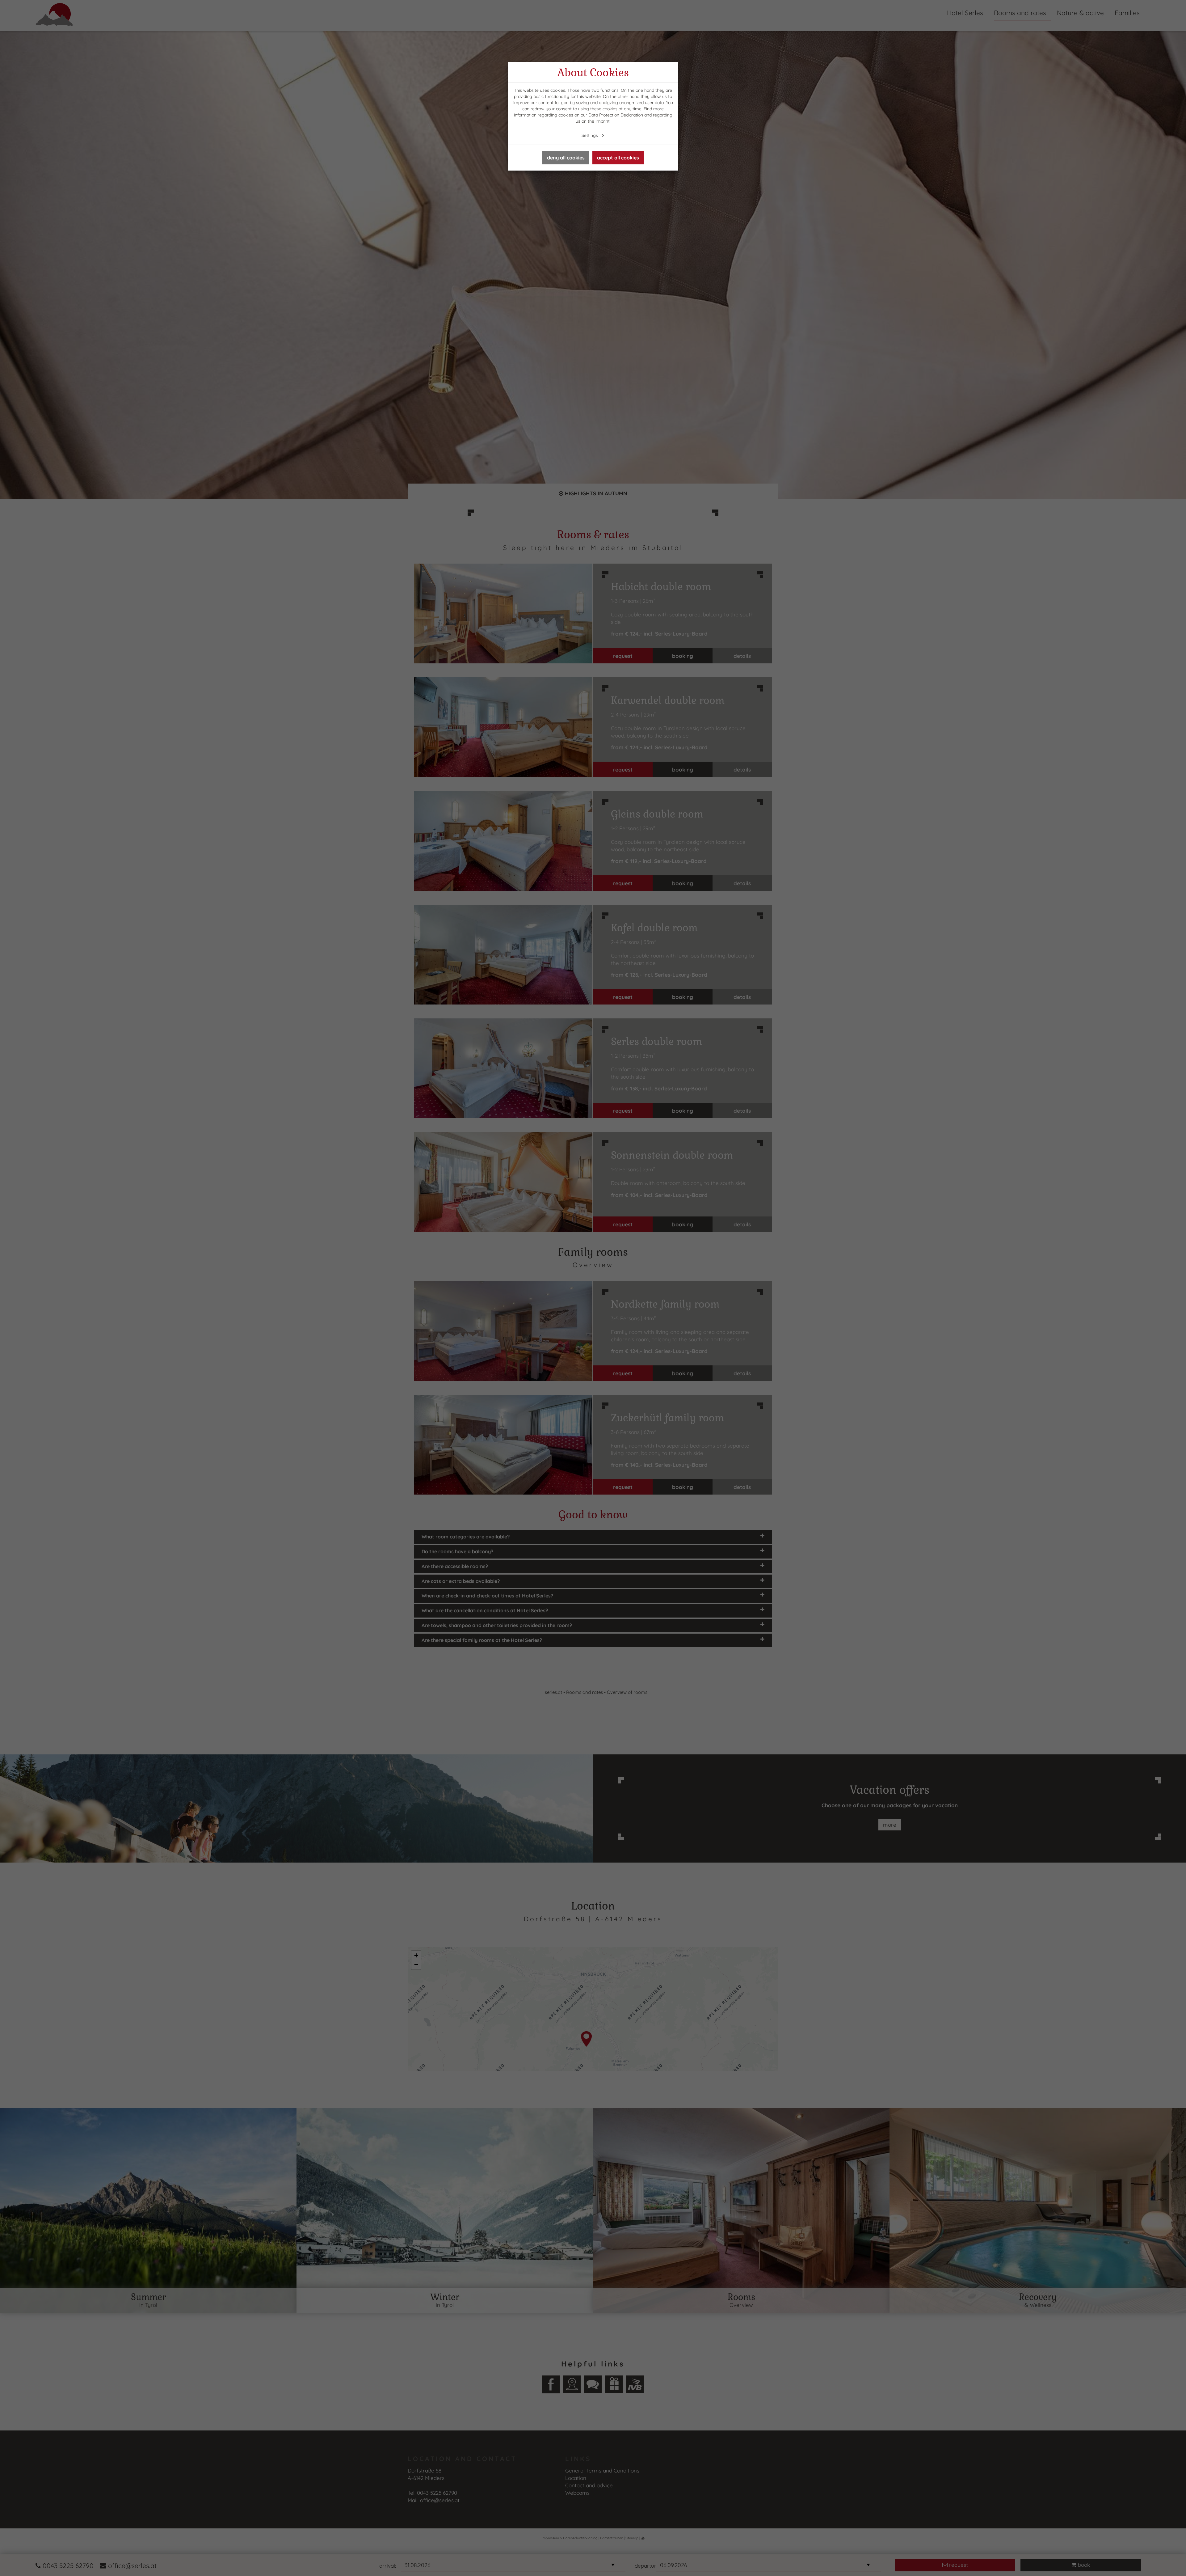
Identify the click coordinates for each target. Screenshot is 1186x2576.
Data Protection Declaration (616, 115)
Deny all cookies (566, 158)
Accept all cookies (618, 158)
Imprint (603, 121)
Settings (590, 135)
